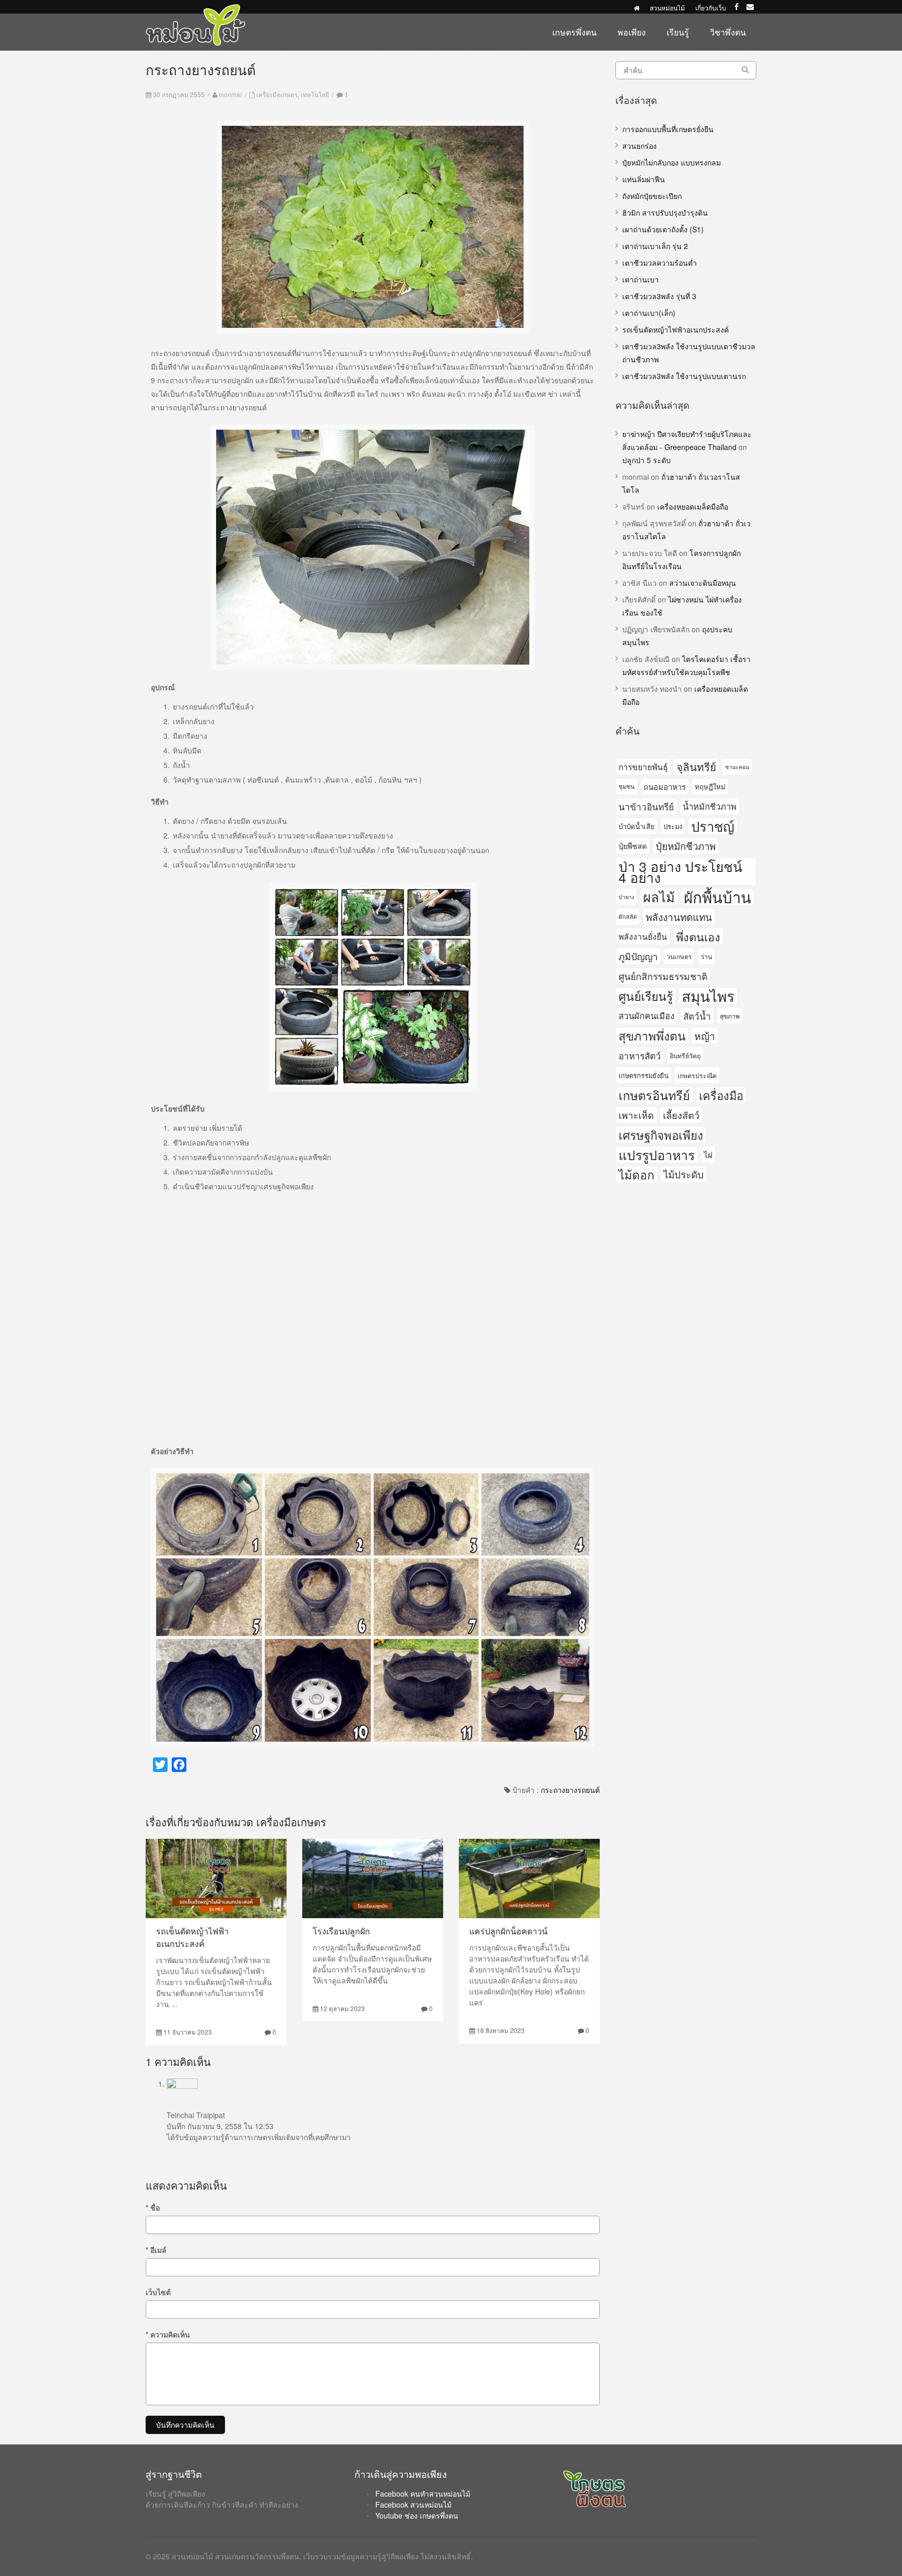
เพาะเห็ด (636, 1115)
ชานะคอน (737, 767)
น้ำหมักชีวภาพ (710, 806)
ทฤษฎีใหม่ (710, 787)
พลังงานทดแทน (679, 917)
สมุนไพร (708, 996)
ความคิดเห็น (168, 2334)
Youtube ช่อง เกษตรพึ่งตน (417, 2515)
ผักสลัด (628, 916)
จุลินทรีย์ (696, 766)
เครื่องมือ (721, 1095)
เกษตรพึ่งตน (574, 32)
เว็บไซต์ (158, 2292)
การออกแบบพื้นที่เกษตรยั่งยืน (668, 129)
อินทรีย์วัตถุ (685, 1055)
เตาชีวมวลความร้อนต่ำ (660, 263)
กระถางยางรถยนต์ (570, 1790)
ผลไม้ (659, 897)
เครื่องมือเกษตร (277, 94)
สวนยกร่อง (639, 146)
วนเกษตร (679, 956)
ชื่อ (153, 2207)
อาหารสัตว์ (640, 1055)
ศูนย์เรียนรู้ (646, 996)
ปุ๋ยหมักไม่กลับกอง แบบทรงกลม (672, 162)
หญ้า (705, 1036)
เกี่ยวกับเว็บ (711, 8)
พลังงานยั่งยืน (643, 936)
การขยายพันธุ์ (643, 766)
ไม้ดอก (637, 1174)
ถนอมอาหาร (665, 787)
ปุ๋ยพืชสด (633, 846)
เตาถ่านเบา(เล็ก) (649, 313)
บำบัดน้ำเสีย (637, 826)
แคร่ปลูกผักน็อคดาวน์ (508, 1931)
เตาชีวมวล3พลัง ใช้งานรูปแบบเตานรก (684, 376)
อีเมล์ (156, 2250)
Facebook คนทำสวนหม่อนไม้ (423, 2494)
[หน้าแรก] (637, 8)
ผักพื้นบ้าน (717, 897)
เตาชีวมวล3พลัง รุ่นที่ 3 (659, 296)
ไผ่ (708, 1154)
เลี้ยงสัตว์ (681, 1115)
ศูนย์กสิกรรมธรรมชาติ (663, 976)
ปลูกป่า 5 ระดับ (646, 460)
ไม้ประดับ (684, 1174)
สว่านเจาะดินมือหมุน (703, 583)
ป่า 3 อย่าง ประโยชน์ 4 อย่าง (680, 871)
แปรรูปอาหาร (657, 1155)
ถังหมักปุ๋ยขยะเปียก (652, 196)
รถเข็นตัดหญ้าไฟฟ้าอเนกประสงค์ (192, 1937)
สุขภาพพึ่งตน (652, 1035)
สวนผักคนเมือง (646, 1015)
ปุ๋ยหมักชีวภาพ (686, 846)
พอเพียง (632, 32)
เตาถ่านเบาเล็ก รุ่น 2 (655, 246)
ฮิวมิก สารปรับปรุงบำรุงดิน (665, 212)
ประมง (673, 826)
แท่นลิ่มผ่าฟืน (644, 179)
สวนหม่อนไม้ (667, 8)
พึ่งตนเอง (698, 936)
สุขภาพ (730, 1016)
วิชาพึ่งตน (728, 32)
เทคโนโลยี (315, 94)
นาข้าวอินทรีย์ (646, 806)
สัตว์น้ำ (697, 1016)
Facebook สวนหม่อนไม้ (413, 2504)
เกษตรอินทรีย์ (654, 1095)
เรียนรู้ (678, 32)
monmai (230, 94)
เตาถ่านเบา (640, 279)
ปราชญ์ (713, 826)
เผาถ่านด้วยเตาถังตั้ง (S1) (663, 229)
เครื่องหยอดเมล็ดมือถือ (693, 506)
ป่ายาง (626, 897)
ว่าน (706, 956)
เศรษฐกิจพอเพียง (661, 1135)
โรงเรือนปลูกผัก (341, 1931)
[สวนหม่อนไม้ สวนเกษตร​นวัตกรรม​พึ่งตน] (196, 9)
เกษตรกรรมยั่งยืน (644, 1075)
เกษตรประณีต (697, 1075)
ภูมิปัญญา (638, 956)
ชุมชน (627, 786)
